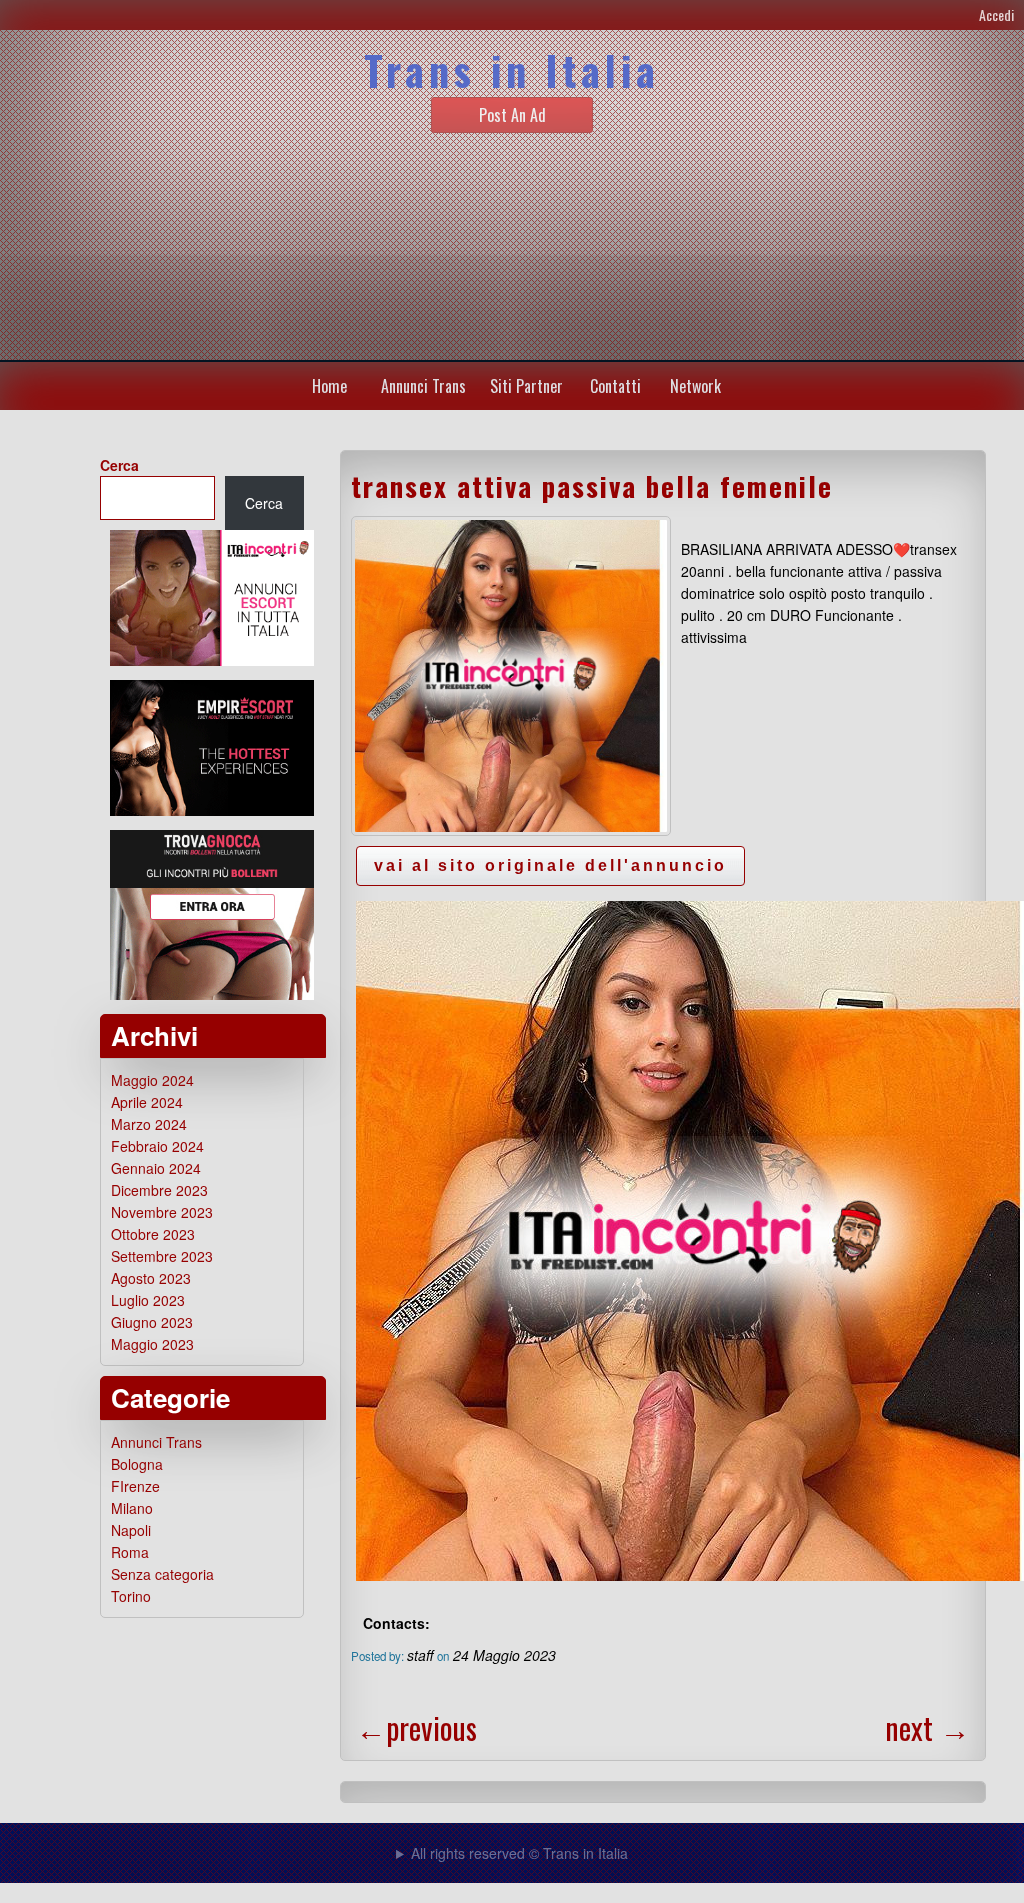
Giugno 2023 (152, 1322)
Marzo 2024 (149, 1124)
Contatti (615, 386)
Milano (132, 1508)
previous (416, 1727)
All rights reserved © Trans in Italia (519, 1853)
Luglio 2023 (148, 1300)
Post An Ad (512, 115)
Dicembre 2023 (159, 1190)
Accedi (996, 14)
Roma (130, 1552)
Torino (131, 1596)
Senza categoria (162, 1574)
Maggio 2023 (152, 1344)
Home (329, 386)
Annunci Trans (423, 386)
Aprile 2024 (147, 1102)
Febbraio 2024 (157, 1146)
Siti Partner (526, 386)
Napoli (131, 1530)
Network (695, 386)
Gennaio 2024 (156, 1168)
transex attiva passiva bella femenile (592, 486)
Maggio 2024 (152, 1080)
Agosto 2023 (151, 1278)
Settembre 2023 (162, 1256)
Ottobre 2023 (153, 1234)
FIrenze (135, 1486)
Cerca (119, 465)
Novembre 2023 (162, 1212)
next (927, 1727)
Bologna (137, 1464)
